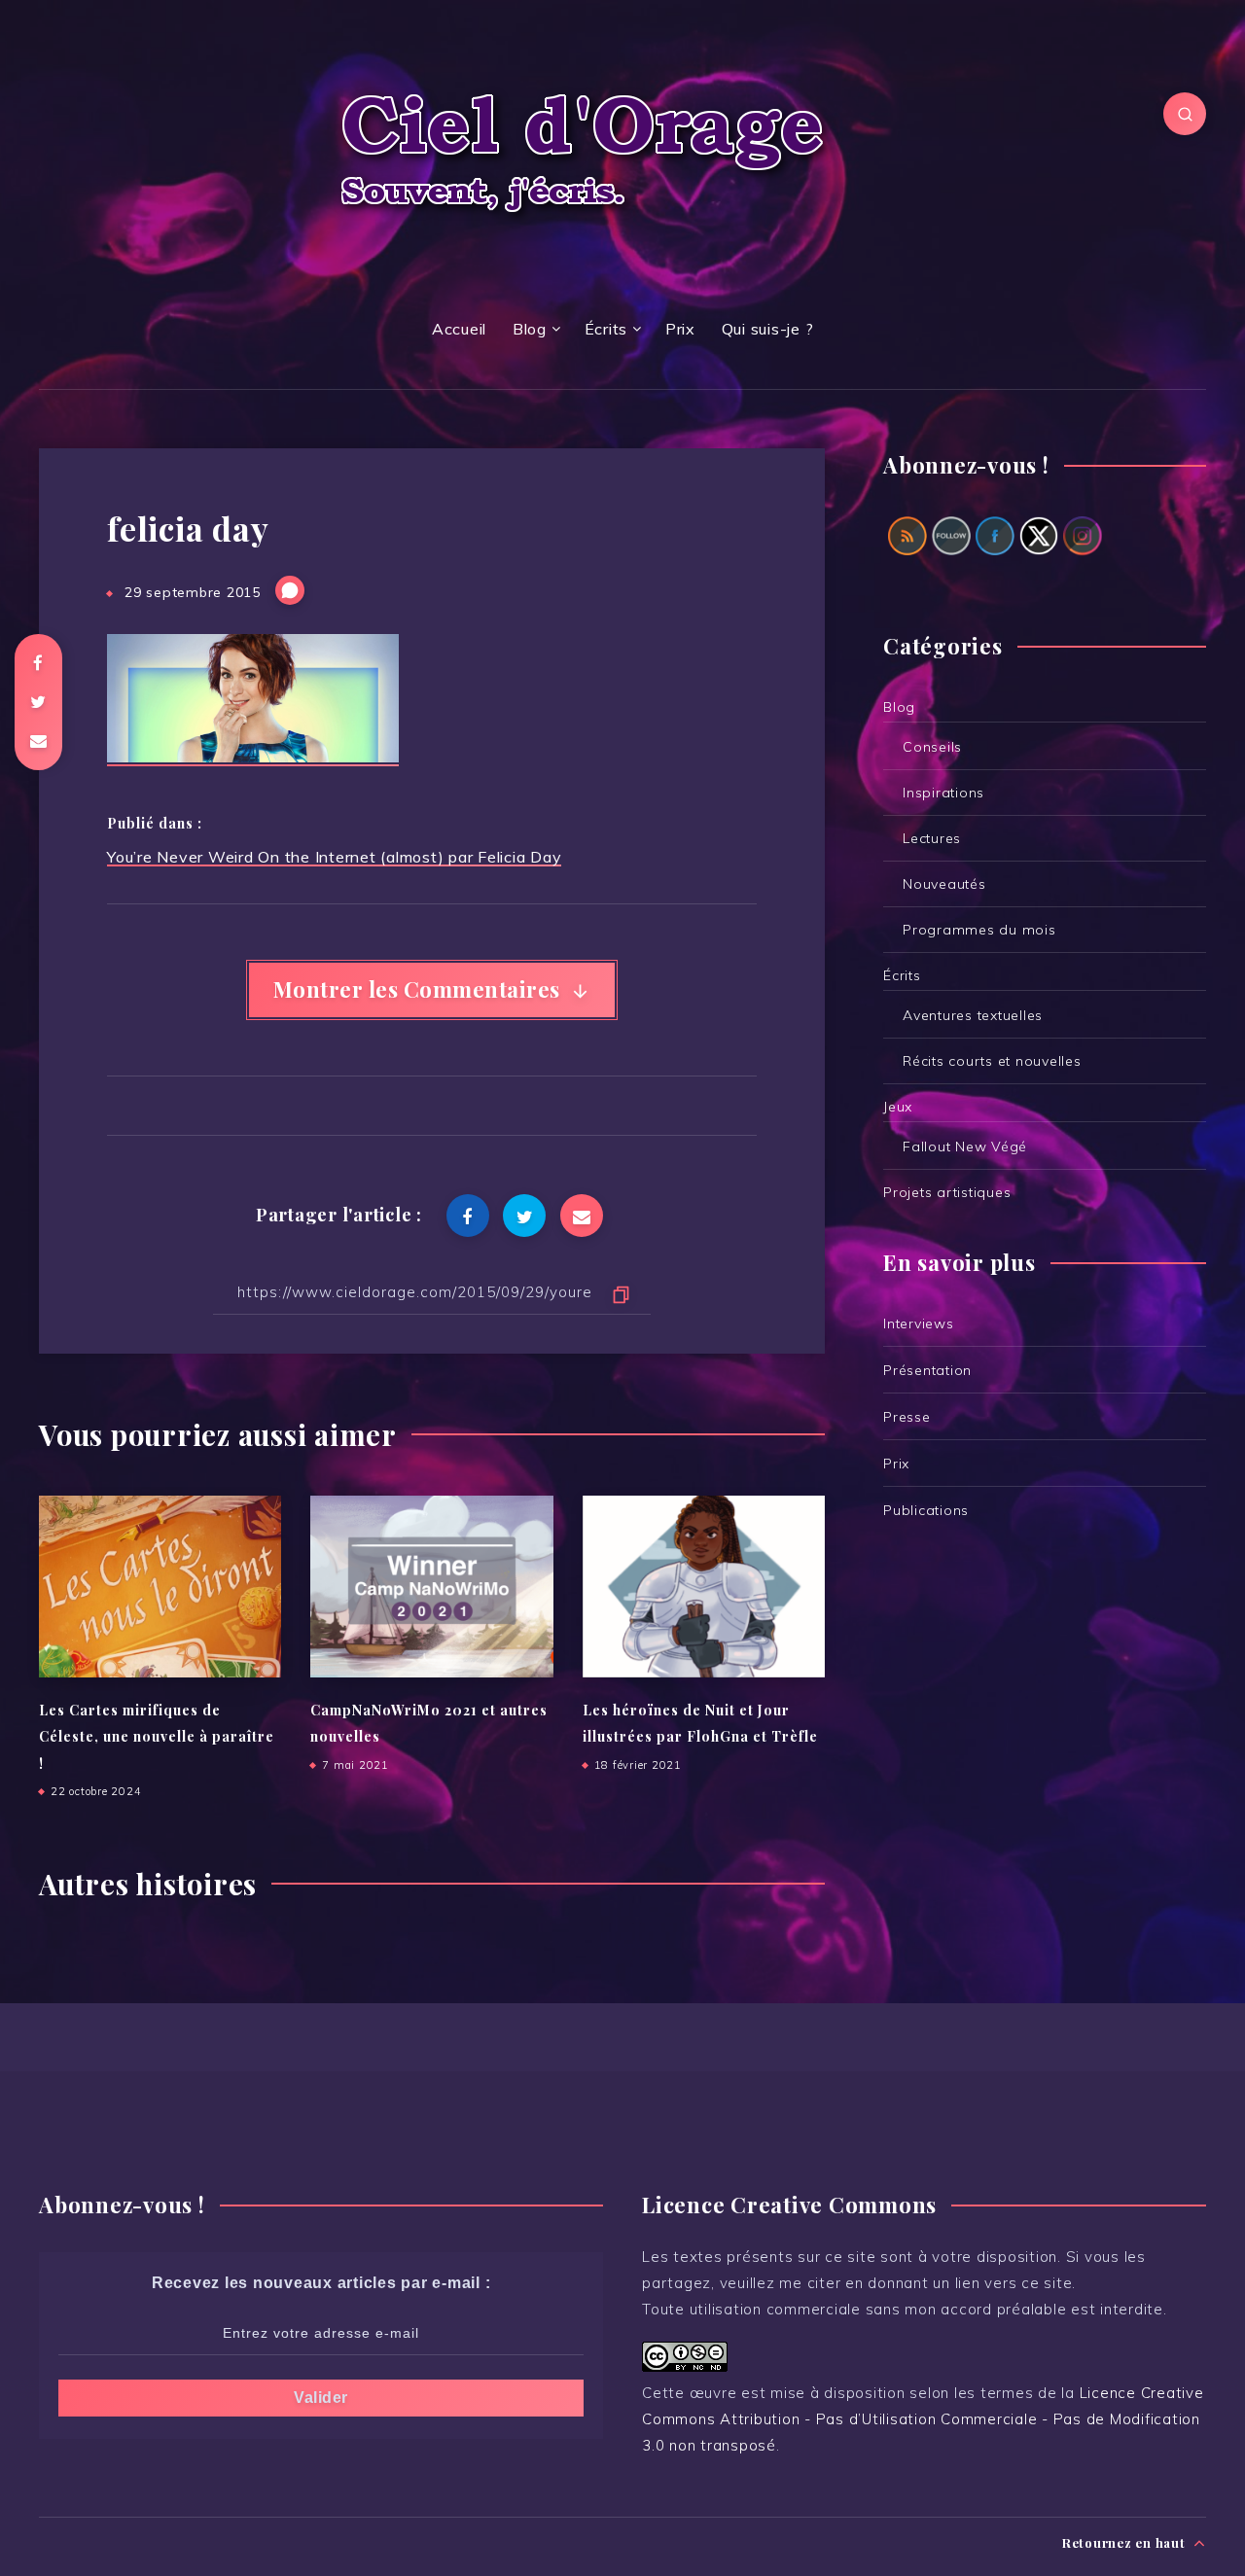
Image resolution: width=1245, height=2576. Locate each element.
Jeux (898, 1107)
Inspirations (943, 793)
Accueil (459, 329)
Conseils (932, 747)
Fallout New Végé (965, 1147)
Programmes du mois (979, 930)
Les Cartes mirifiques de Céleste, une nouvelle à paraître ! (157, 1737)
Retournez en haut (1126, 2542)
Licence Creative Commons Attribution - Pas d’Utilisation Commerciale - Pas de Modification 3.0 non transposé (923, 2419)
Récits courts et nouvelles (992, 1061)
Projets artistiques (947, 1192)
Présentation (927, 1370)
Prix (680, 329)
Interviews (919, 1323)
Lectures (932, 838)
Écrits (606, 329)
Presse (907, 1417)
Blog (530, 329)
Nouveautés (944, 884)
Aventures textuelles (973, 1015)
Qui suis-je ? (768, 329)
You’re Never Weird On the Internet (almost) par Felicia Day (334, 857)
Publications (926, 1510)
